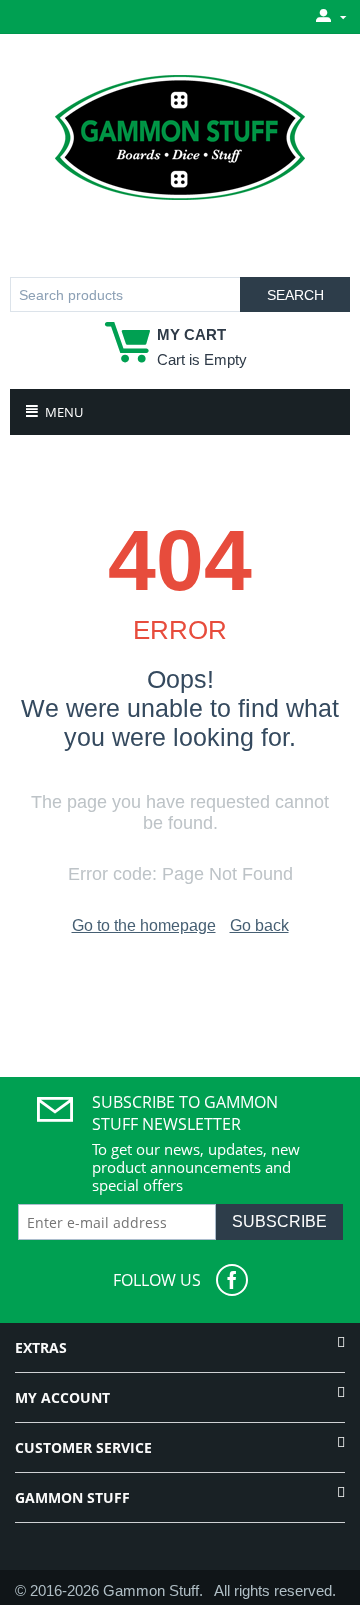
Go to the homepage (144, 925)
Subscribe (279, 1221)
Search (295, 295)
